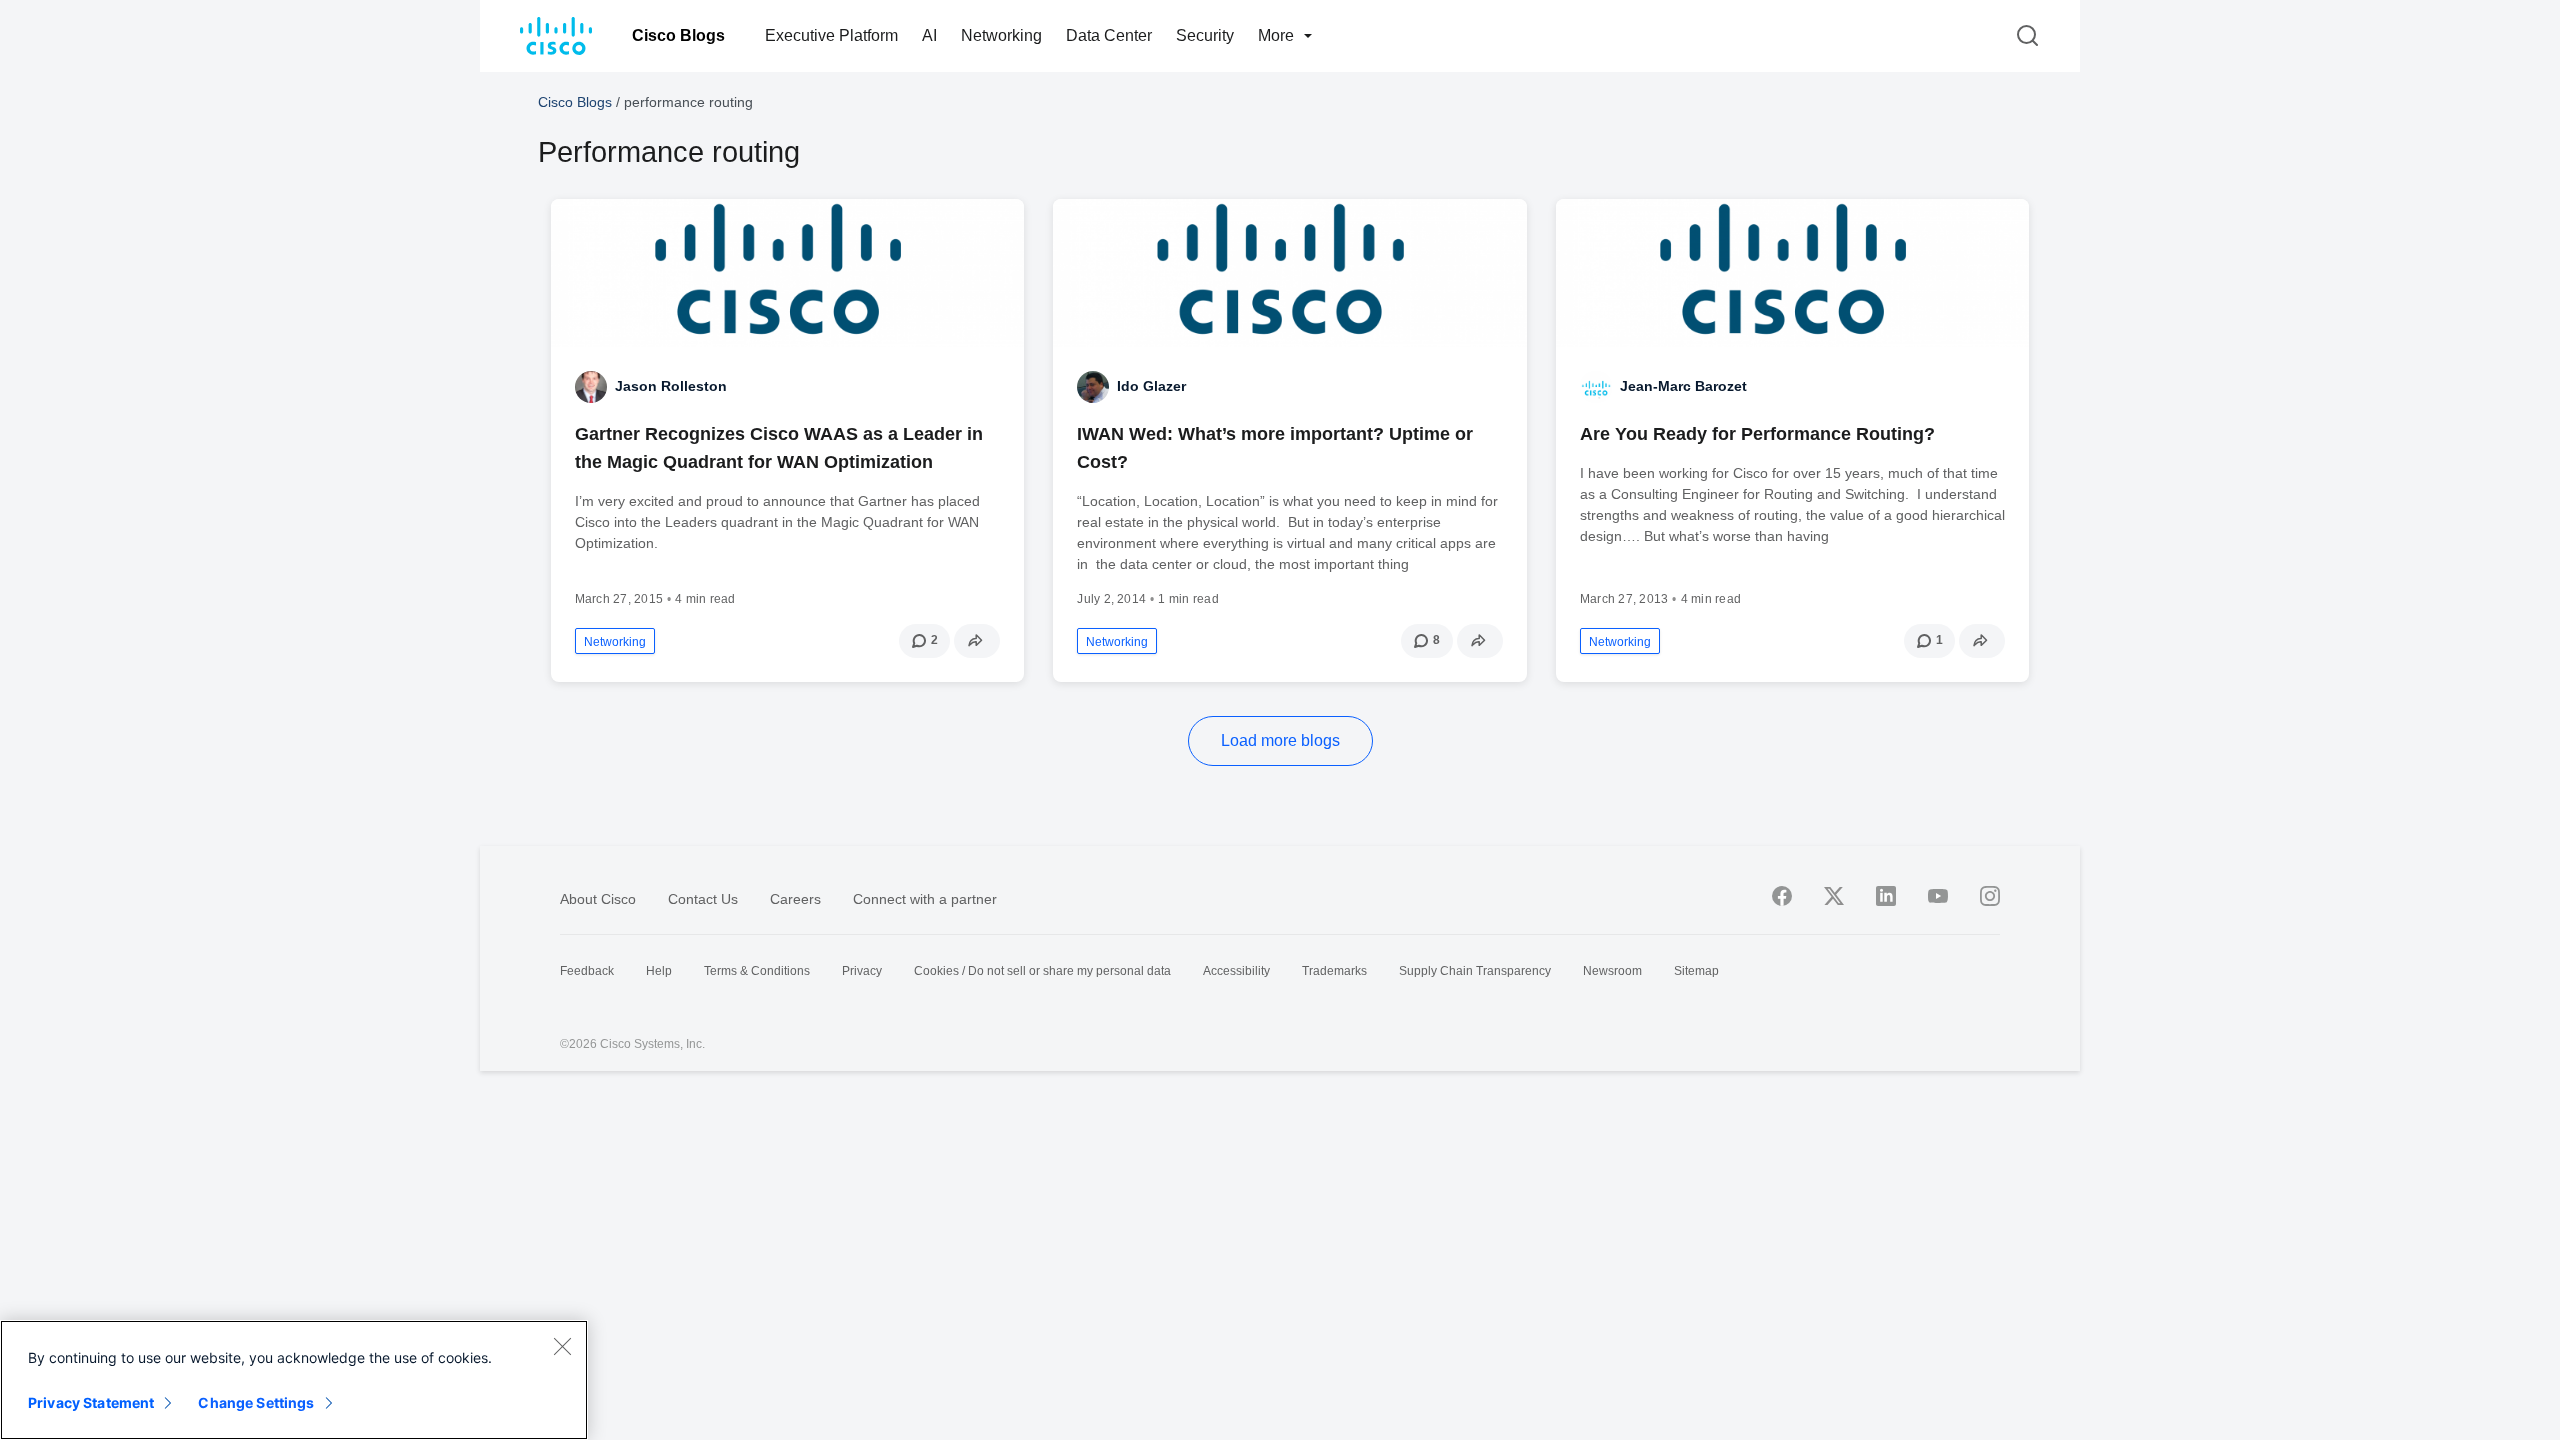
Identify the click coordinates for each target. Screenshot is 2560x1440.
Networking (1001, 35)
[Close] (562, 1346)
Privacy (862, 971)
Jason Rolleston (671, 386)
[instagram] (1990, 896)
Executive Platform (831, 35)
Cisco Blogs (678, 35)
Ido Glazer (1151, 386)
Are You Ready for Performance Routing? (1757, 434)
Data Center (1109, 35)
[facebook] (1782, 896)
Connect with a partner (925, 899)
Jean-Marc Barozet (1683, 386)
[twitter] (1834, 896)
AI (929, 35)
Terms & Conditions (757, 971)
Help (659, 971)
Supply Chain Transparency (1475, 971)
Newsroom (1612, 971)
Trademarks (1334, 971)
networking (615, 642)
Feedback (587, 971)
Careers (795, 899)
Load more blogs (1280, 740)
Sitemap (1696, 971)
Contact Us (703, 899)
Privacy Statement (91, 1402)
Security (1205, 35)
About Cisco (598, 899)
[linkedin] (1886, 896)
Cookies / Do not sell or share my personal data (1042, 971)
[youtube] (1938, 896)
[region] (294, 1380)
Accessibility (1236, 971)
